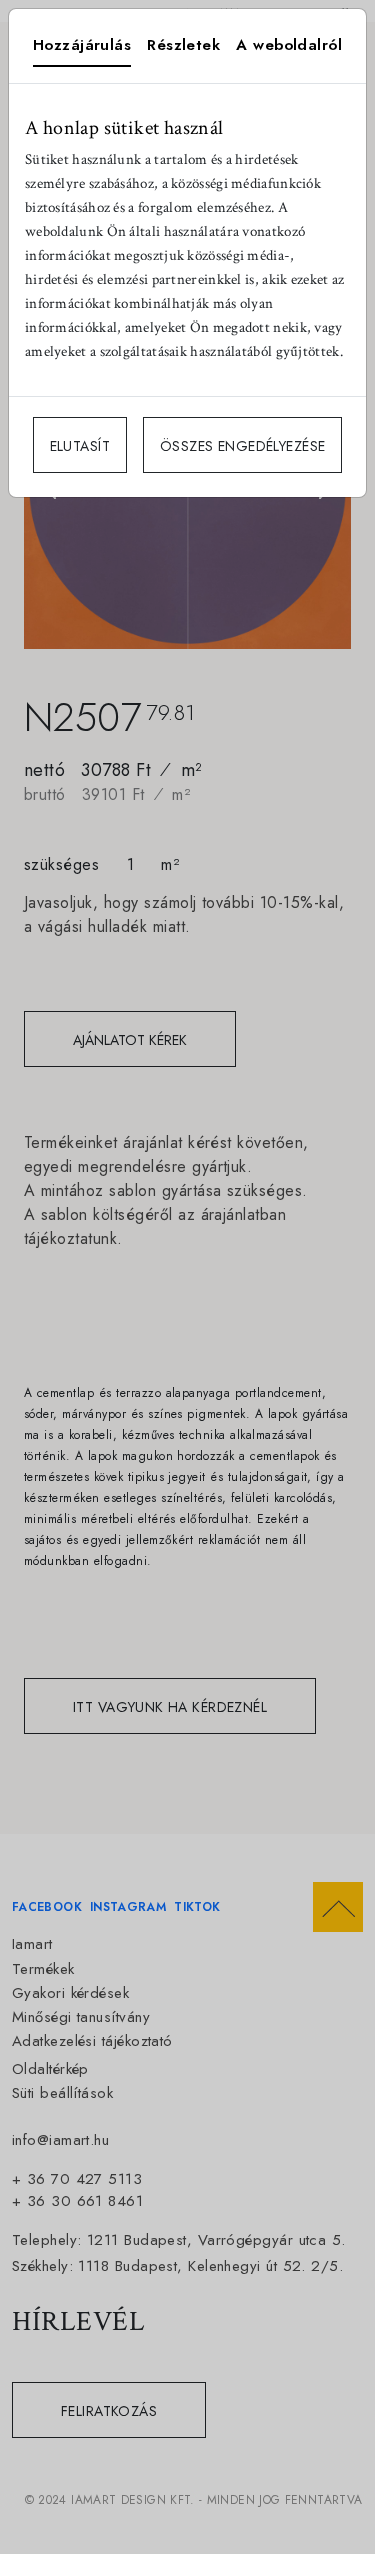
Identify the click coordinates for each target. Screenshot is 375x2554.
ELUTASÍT (80, 446)
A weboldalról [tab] (289, 45)
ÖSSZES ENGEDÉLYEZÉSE (242, 446)
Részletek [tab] (183, 45)
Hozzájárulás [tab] (82, 45)
